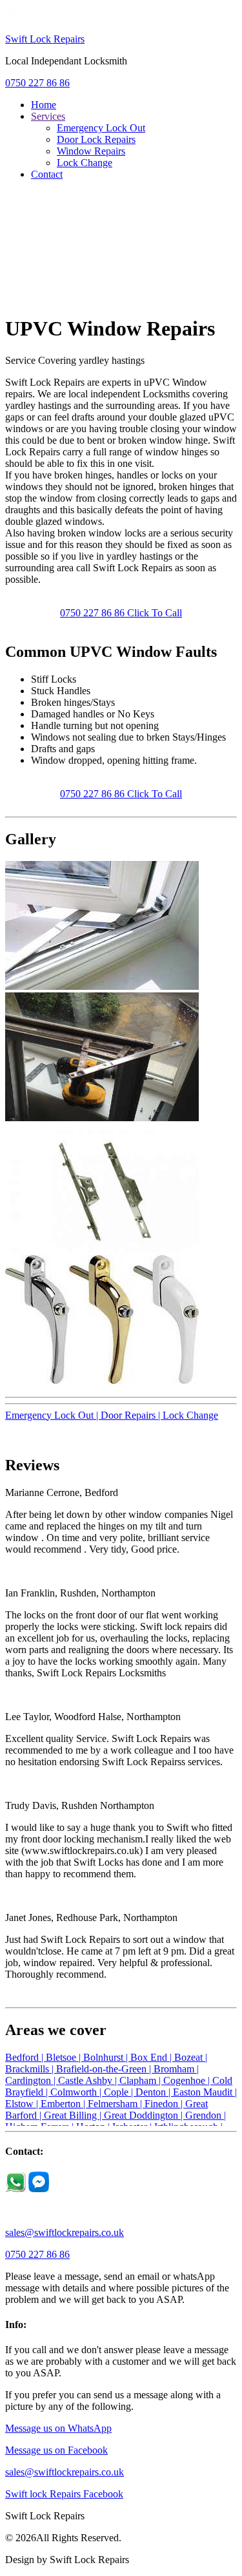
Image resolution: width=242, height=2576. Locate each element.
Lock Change (85, 163)
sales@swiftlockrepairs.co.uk (65, 2232)
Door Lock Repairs (96, 139)
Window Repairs (91, 151)
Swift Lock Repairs (45, 39)
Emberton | (64, 2104)
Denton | (154, 2092)
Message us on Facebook (56, 2450)
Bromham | (176, 2069)
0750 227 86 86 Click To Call (121, 613)
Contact (47, 174)
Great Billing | (74, 2115)
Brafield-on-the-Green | (105, 2069)
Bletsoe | (65, 2057)
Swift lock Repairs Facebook (64, 2494)
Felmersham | (116, 2104)
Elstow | (23, 2104)
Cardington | (32, 2080)
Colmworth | (77, 2092)
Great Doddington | (145, 2115)
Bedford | (25, 2057)
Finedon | (165, 2104)
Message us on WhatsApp (58, 2428)
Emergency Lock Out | (53, 1415)
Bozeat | (191, 2057)
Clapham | (141, 2080)
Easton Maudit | (205, 2092)
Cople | (120, 2092)
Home (44, 105)
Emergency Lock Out (101, 128)
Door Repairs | (132, 1415)
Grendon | (206, 2115)
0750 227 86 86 (37, 83)
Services (48, 116)
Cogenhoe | (188, 2080)
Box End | (152, 2057)
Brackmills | (31, 2069)
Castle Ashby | (89, 2080)
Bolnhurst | (107, 2057)
